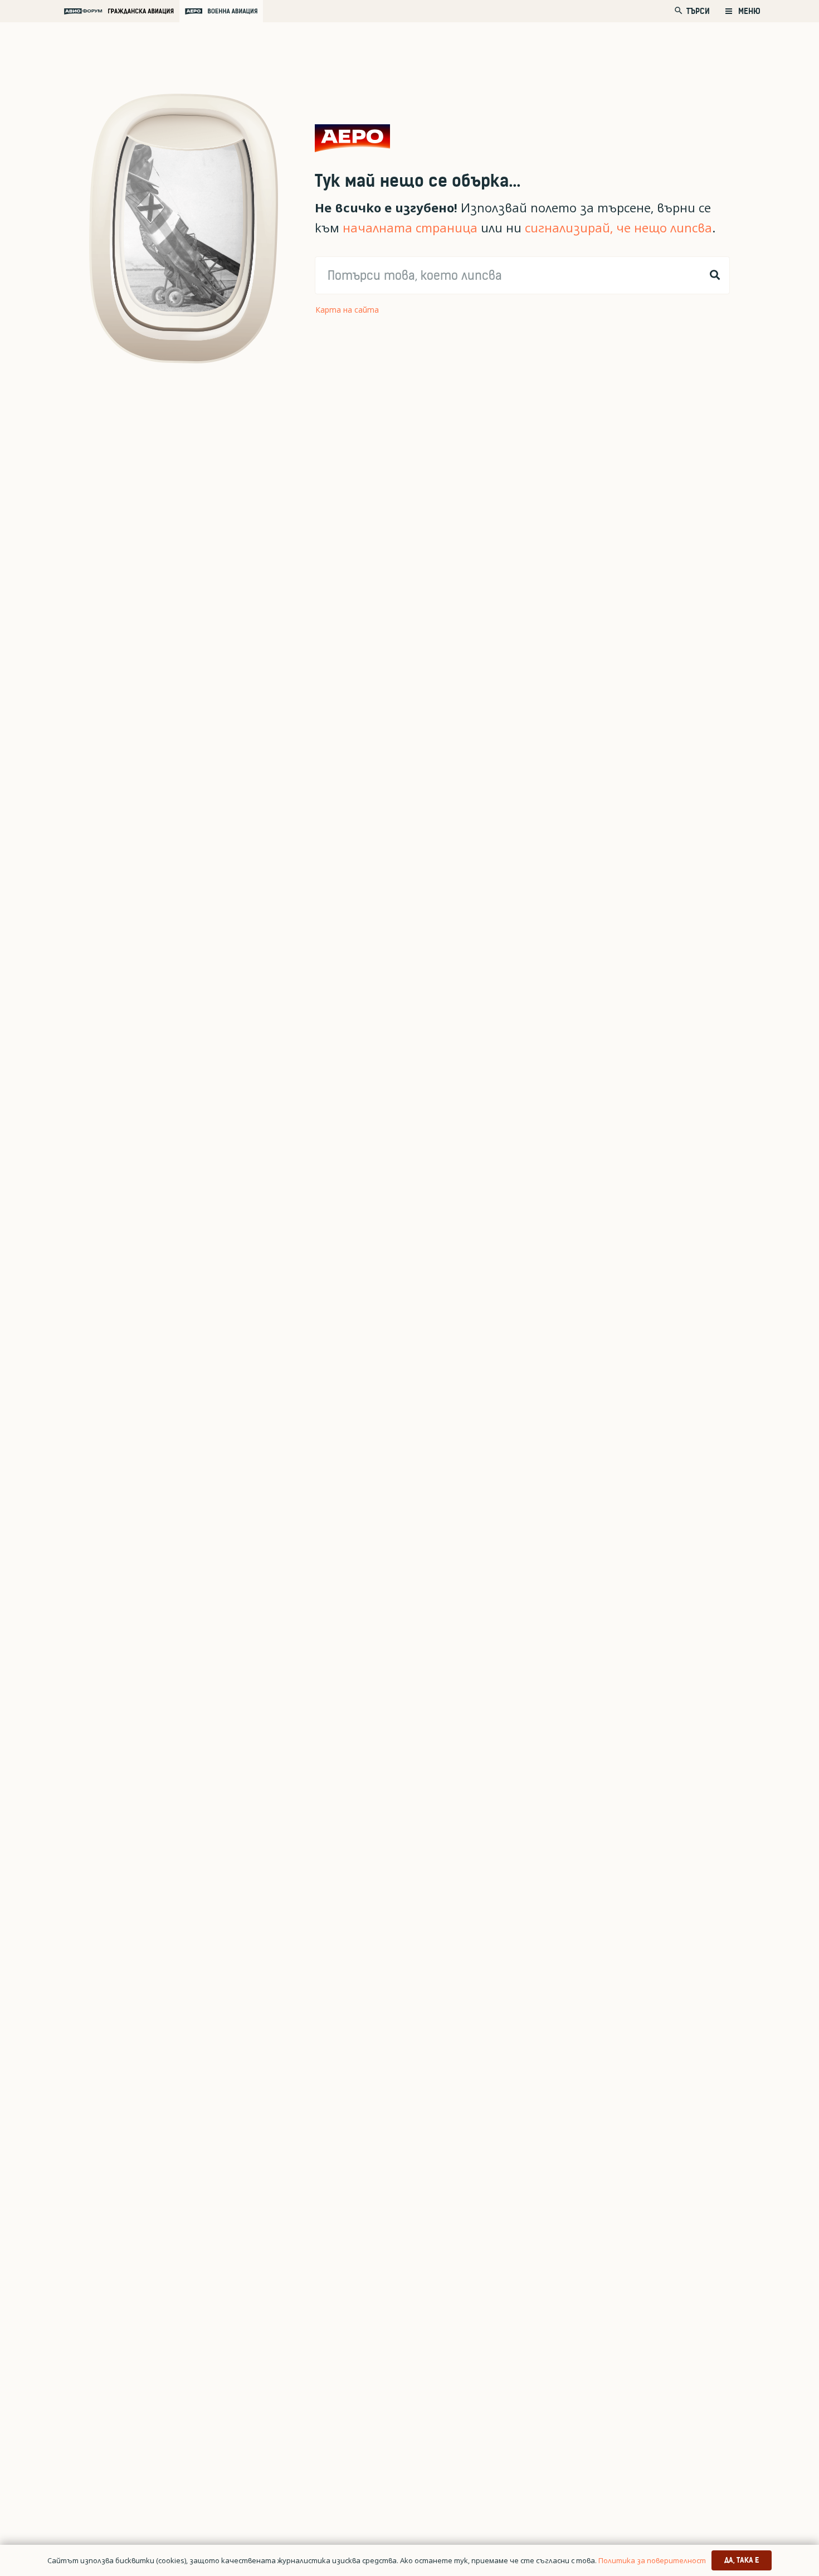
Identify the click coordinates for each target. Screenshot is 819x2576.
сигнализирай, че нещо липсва (618, 228)
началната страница (410, 228)
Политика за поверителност (652, 2560)
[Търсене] (715, 275)
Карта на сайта (347, 310)
